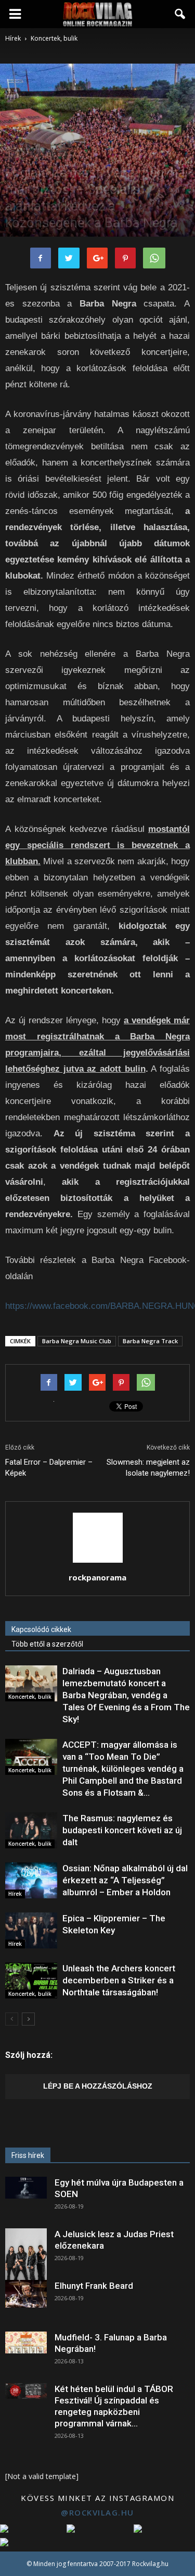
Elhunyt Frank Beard (94, 2286)
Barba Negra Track (150, 1341)
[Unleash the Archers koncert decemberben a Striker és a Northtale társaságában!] (31, 1980)
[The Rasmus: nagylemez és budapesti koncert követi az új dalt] (31, 1830)
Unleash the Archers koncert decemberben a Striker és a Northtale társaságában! (119, 1980)
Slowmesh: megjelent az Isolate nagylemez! (148, 1468)
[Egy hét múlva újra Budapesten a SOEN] (26, 2188)
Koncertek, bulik (51, 154)
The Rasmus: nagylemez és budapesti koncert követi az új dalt (122, 1830)
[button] (180, 14)
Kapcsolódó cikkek (41, 1629)
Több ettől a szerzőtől (47, 1644)
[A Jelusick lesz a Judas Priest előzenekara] (26, 2254)
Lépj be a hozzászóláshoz (98, 2086)
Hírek (15, 154)
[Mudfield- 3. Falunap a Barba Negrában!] (26, 2342)
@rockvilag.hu (97, 2512)
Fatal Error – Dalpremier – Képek (49, 1468)
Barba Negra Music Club (77, 1341)
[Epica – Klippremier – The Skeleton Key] (31, 1930)
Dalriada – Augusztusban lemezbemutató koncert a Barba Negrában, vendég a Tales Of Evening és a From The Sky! (126, 1695)
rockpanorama (97, 1577)
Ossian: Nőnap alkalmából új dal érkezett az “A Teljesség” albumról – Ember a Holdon (125, 1880)
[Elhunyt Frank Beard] (26, 2294)
